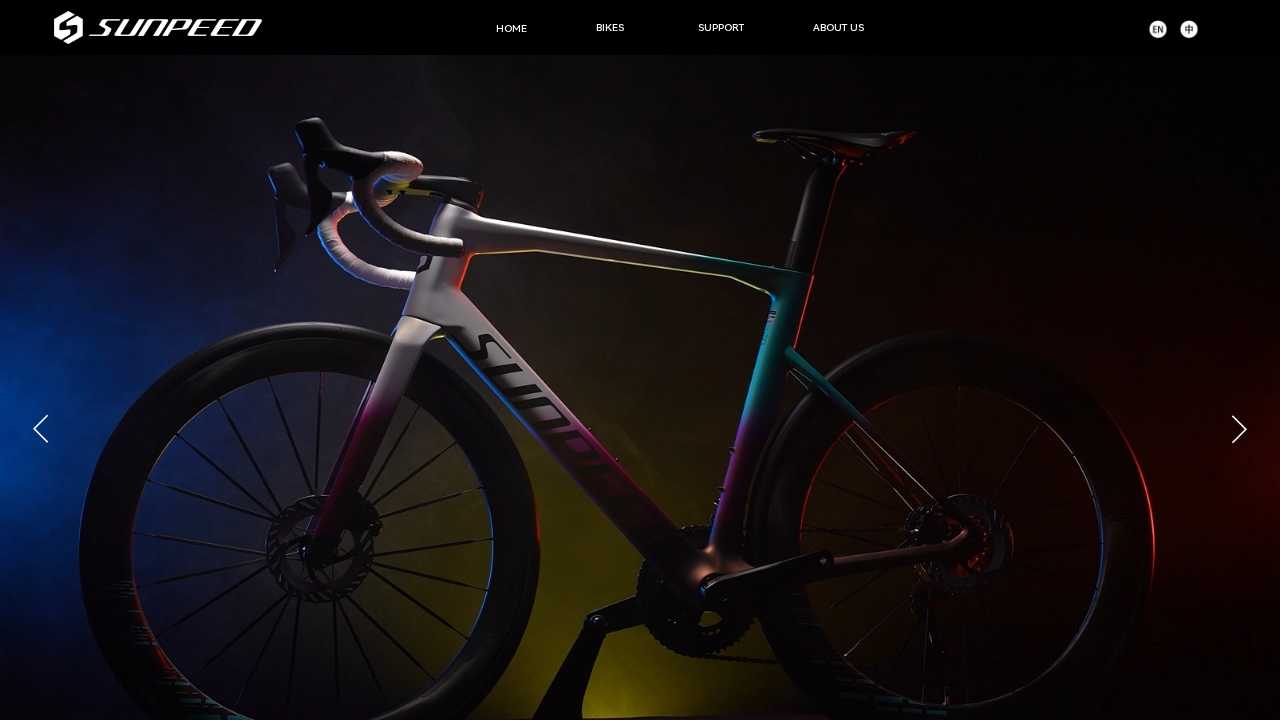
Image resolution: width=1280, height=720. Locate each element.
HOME (511, 28)
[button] (1239, 429)
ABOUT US (838, 27)
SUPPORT (721, 27)
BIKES (610, 27)
